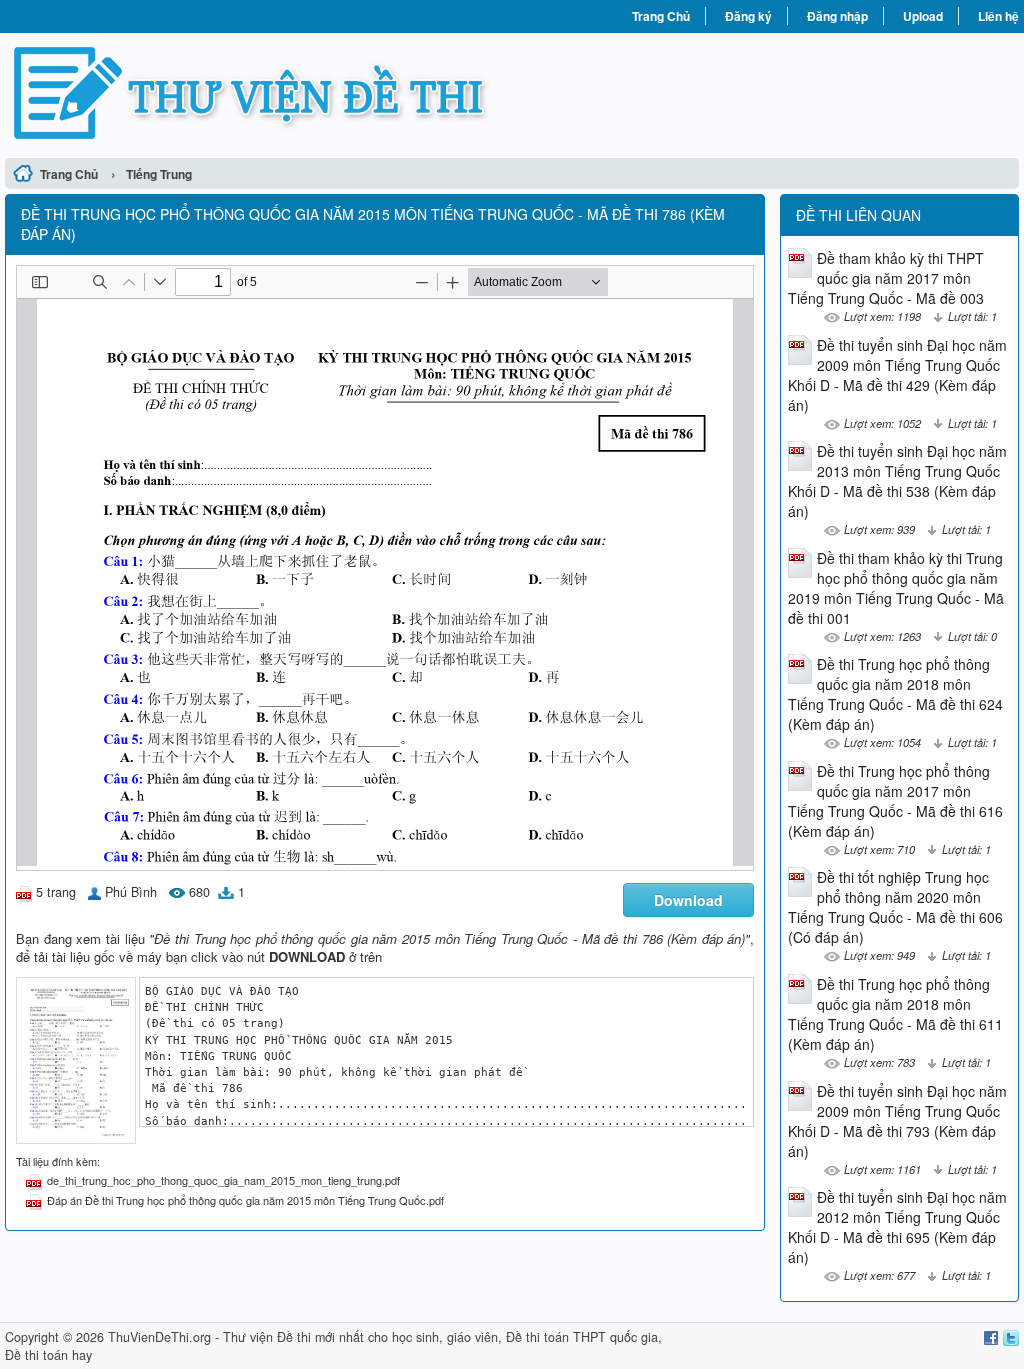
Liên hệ (998, 16)
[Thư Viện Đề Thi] (258, 93)
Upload (923, 16)
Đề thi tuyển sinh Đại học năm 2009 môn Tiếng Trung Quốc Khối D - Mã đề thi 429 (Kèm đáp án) (897, 375)
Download (688, 900)
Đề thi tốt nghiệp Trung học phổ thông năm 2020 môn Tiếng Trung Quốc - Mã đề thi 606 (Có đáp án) (895, 907)
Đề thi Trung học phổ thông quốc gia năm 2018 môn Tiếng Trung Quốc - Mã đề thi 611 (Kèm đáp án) (895, 1014)
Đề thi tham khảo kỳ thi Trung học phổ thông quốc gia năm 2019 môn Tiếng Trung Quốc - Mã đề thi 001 (896, 588)
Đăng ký (748, 16)
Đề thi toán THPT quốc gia (582, 1337)
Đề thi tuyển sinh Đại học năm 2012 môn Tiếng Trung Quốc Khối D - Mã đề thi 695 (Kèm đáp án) (897, 1227)
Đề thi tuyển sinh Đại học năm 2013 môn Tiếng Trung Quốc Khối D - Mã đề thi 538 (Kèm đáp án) (897, 481)
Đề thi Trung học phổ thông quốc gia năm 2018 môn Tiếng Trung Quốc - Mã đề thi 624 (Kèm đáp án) (895, 694)
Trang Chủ (661, 16)
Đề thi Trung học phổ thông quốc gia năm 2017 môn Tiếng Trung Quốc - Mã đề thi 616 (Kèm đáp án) (895, 801)
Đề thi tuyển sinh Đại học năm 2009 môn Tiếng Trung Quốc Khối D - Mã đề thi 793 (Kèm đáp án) (897, 1121)
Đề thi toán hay (48, 1355)
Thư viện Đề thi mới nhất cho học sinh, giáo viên (360, 1337)
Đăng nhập (837, 16)
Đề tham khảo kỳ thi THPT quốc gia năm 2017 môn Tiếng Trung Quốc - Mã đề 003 (886, 278)
